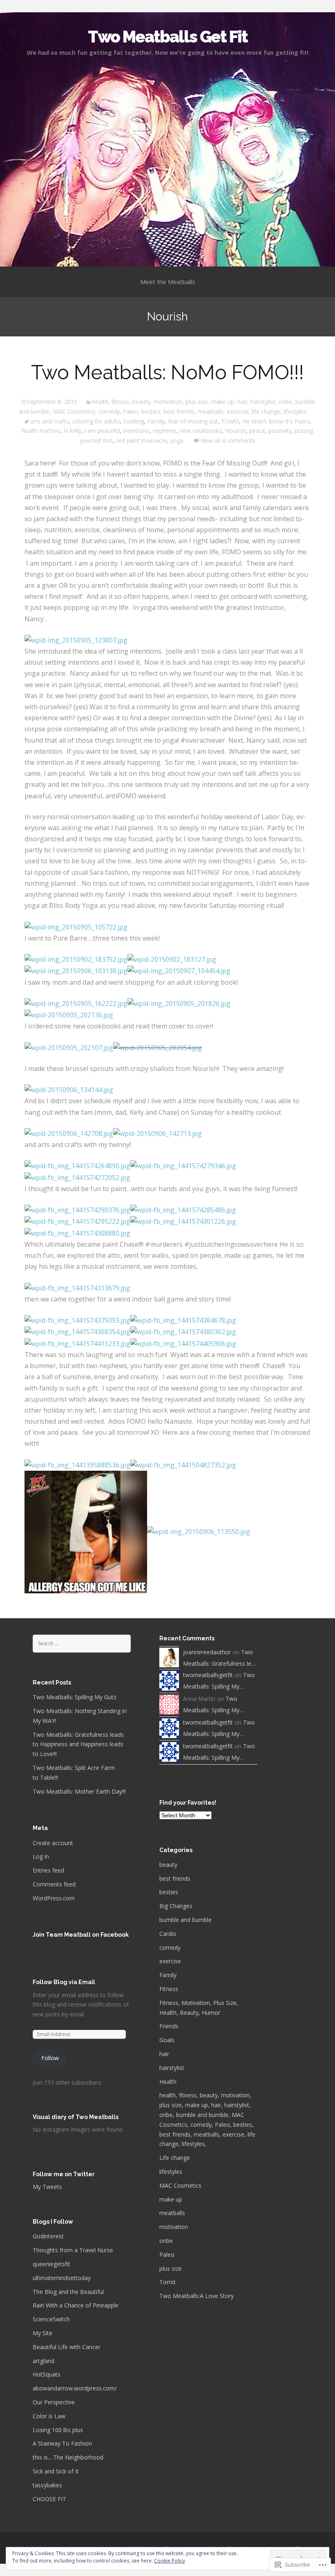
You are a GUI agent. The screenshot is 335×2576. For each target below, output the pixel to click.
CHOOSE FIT (49, 2499)
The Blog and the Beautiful (68, 2292)
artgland (44, 2361)
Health (168, 2082)
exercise (170, 1961)
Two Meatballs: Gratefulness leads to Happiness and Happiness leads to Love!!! (78, 1744)
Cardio (168, 1934)
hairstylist (172, 2068)
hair (164, 2054)
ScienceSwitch (51, 2319)
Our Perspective (54, 2402)
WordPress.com (54, 1898)
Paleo (167, 2255)
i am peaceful (102, 431)
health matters (41, 431)
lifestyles (171, 2172)
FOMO (230, 421)
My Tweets (47, 2187)
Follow (50, 2058)
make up (171, 2199)
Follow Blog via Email (64, 1982)
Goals (167, 2040)
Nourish (236, 431)
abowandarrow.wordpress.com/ (75, 2388)
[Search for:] (82, 1643)
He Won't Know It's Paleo (276, 421)
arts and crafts (49, 421)
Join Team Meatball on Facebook (81, 1935)
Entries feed (48, 1870)
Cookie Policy (170, 2561)
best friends (175, 1878)
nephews (165, 431)
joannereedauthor (207, 1652)
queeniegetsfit (51, 2264)
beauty (168, 1865)
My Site (42, 2333)
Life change (175, 2158)
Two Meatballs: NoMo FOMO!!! (167, 372)
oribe (166, 2241)
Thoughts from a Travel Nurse (73, 2250)
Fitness (169, 1989)
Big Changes (176, 1906)
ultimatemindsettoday (62, 2278)
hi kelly (73, 431)
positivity (280, 431)
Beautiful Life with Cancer (67, 2347)
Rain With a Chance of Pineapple (76, 2305)
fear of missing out (193, 421)
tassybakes (47, 2485)
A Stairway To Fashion (62, 2443)
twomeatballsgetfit (208, 1675)
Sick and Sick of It (56, 2471)
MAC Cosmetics (180, 2185)
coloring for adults (96, 421)
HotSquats (47, 2374)
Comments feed (54, 1884)
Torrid (167, 2282)
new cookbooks (201, 431)
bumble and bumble (185, 1920)
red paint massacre (142, 440)
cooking (134, 421)
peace (257, 431)
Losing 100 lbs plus (58, 2430)
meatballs (172, 2213)
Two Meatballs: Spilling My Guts (75, 1697)
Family (156, 421)
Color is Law (49, 2416)
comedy (170, 1948)
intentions (136, 431)
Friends (169, 2026)
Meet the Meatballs (168, 282)
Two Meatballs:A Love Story (197, 2296)
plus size (171, 2268)
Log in (41, 1856)
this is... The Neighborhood (68, 2457)
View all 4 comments (228, 440)
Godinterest (48, 2236)
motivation (174, 2227)
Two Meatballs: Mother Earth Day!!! (79, 1791)
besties (169, 1892)
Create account (53, 1843)
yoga (177, 440)
